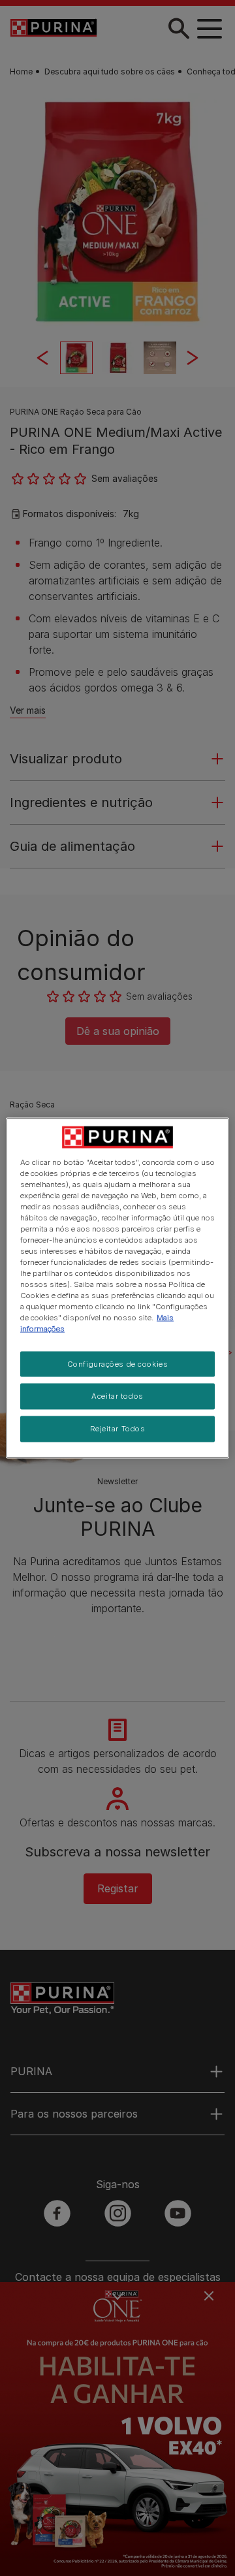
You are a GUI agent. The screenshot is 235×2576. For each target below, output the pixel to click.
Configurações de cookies (118, 1363)
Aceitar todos (117, 1396)
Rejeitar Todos (118, 1429)
